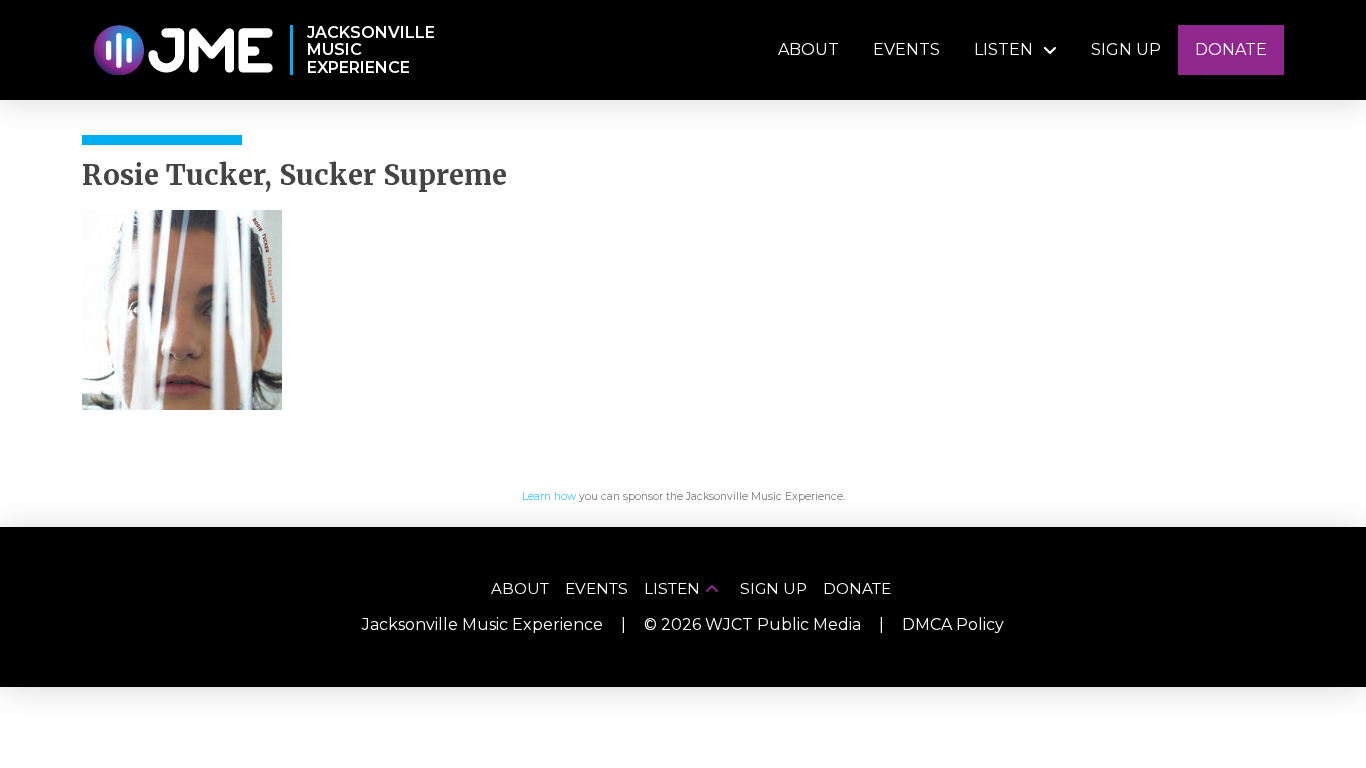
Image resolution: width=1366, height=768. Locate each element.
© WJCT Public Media (752, 624)
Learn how (549, 496)
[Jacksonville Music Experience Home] (182, 50)
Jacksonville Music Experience (482, 624)
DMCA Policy (953, 624)
